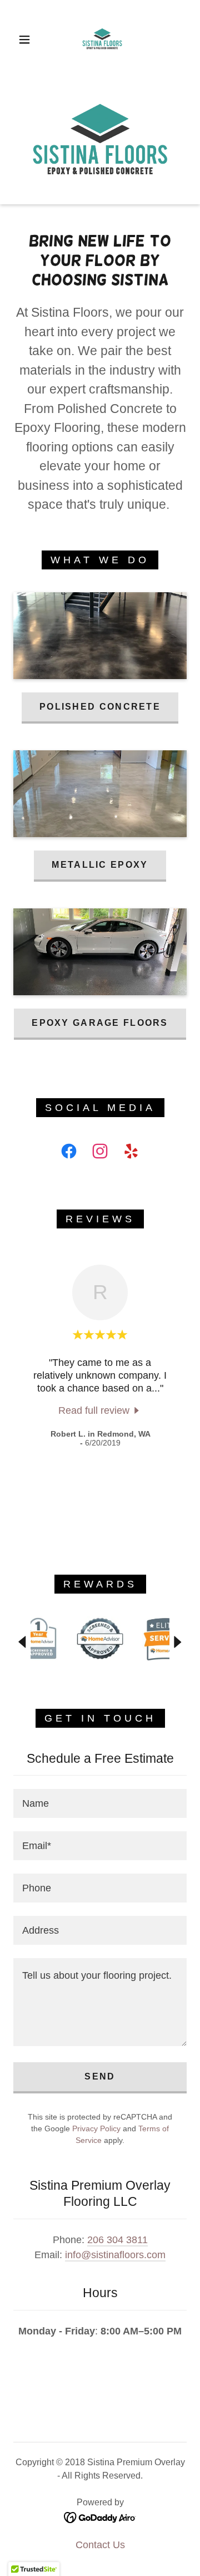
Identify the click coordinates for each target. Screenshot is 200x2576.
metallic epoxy (100, 865)
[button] (24, 40)
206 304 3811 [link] (117, 2240)
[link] (102, 40)
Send (100, 2076)
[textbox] (100, 1803)
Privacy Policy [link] (96, 2128)
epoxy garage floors (100, 1023)
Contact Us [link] (100, 2545)
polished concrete (100, 707)
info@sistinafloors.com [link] (115, 2255)
